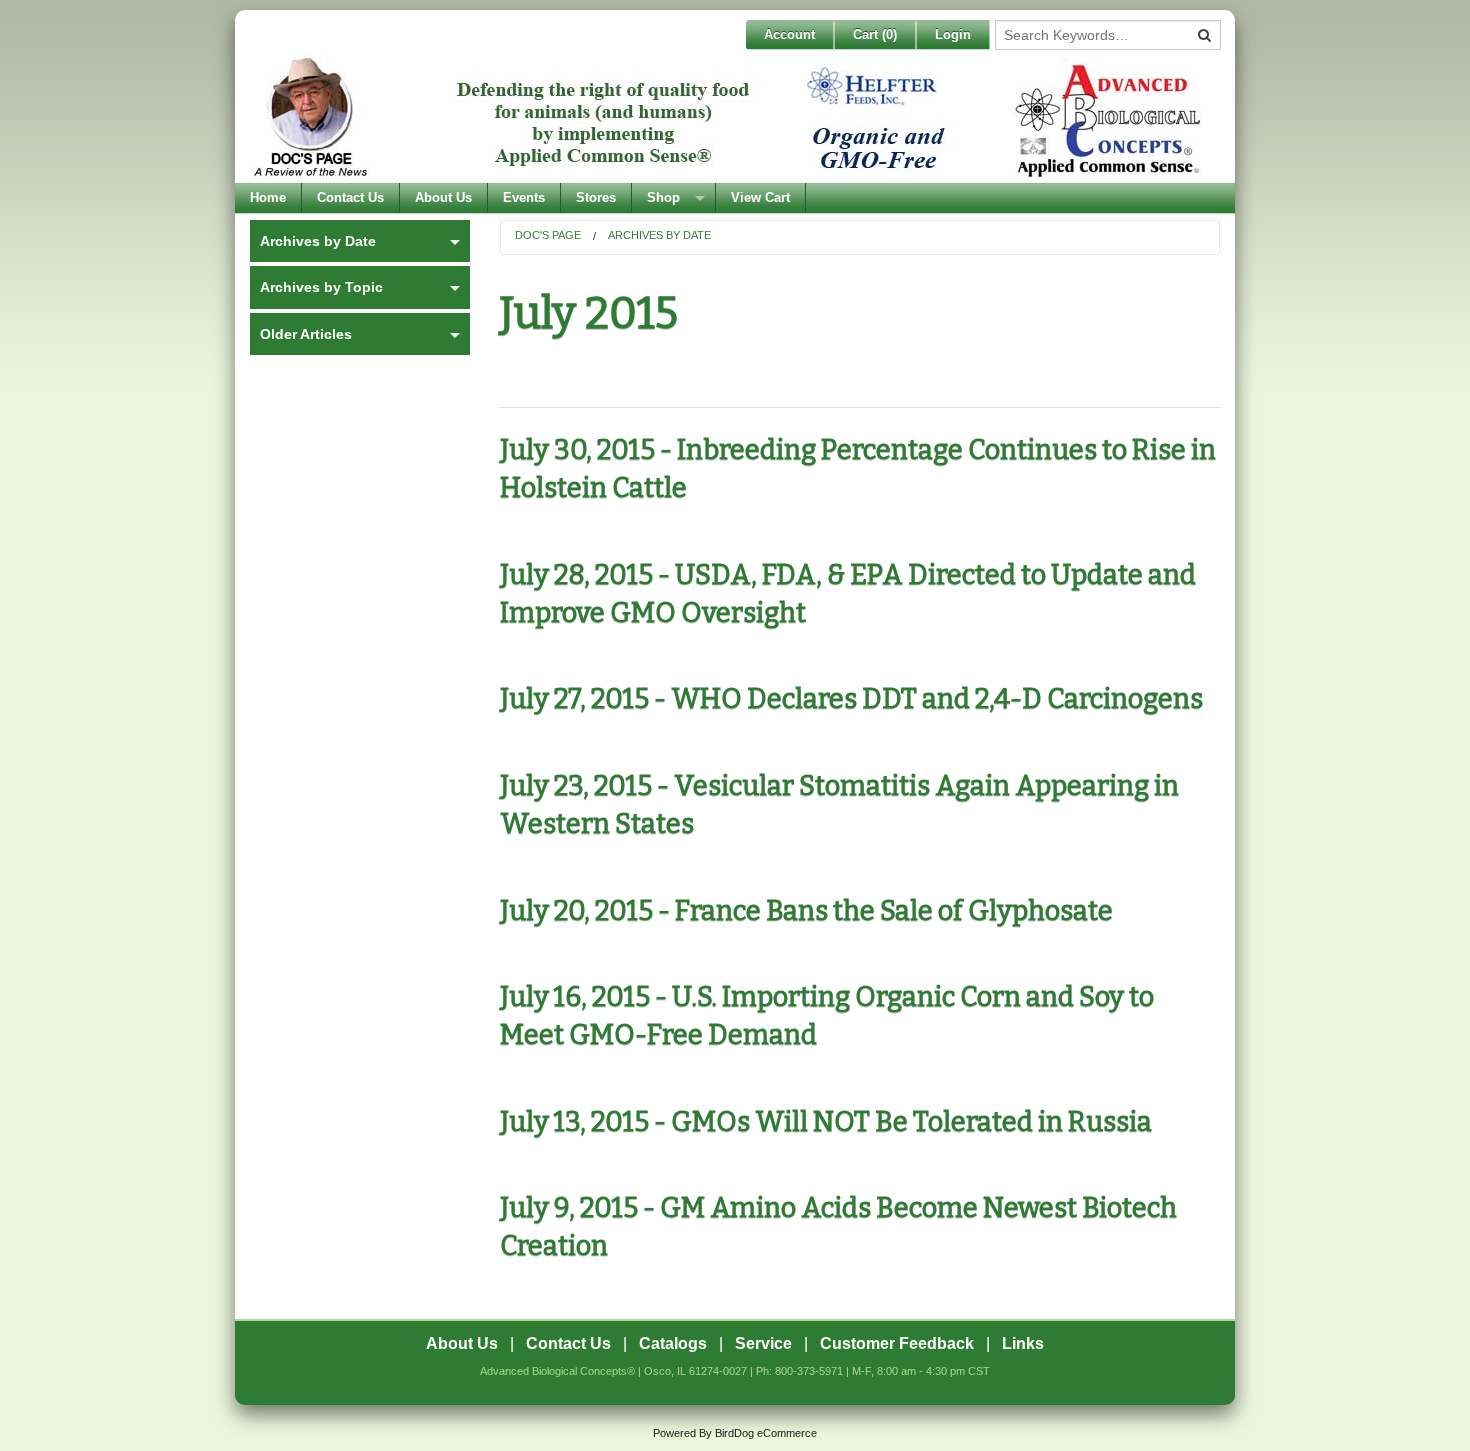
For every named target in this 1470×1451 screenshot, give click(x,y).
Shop (663, 197)
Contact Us (350, 197)
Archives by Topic (321, 287)
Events (524, 197)
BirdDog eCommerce (766, 1433)
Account (789, 34)
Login (953, 34)
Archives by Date (659, 235)
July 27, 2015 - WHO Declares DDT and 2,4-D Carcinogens (851, 699)
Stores (596, 197)
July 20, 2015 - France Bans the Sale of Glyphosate (806, 911)
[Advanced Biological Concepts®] (730, 119)
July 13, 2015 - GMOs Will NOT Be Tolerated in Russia (826, 1122)
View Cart (760, 197)
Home (268, 197)
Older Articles (306, 334)
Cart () (875, 34)
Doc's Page (548, 235)
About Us (443, 197)
